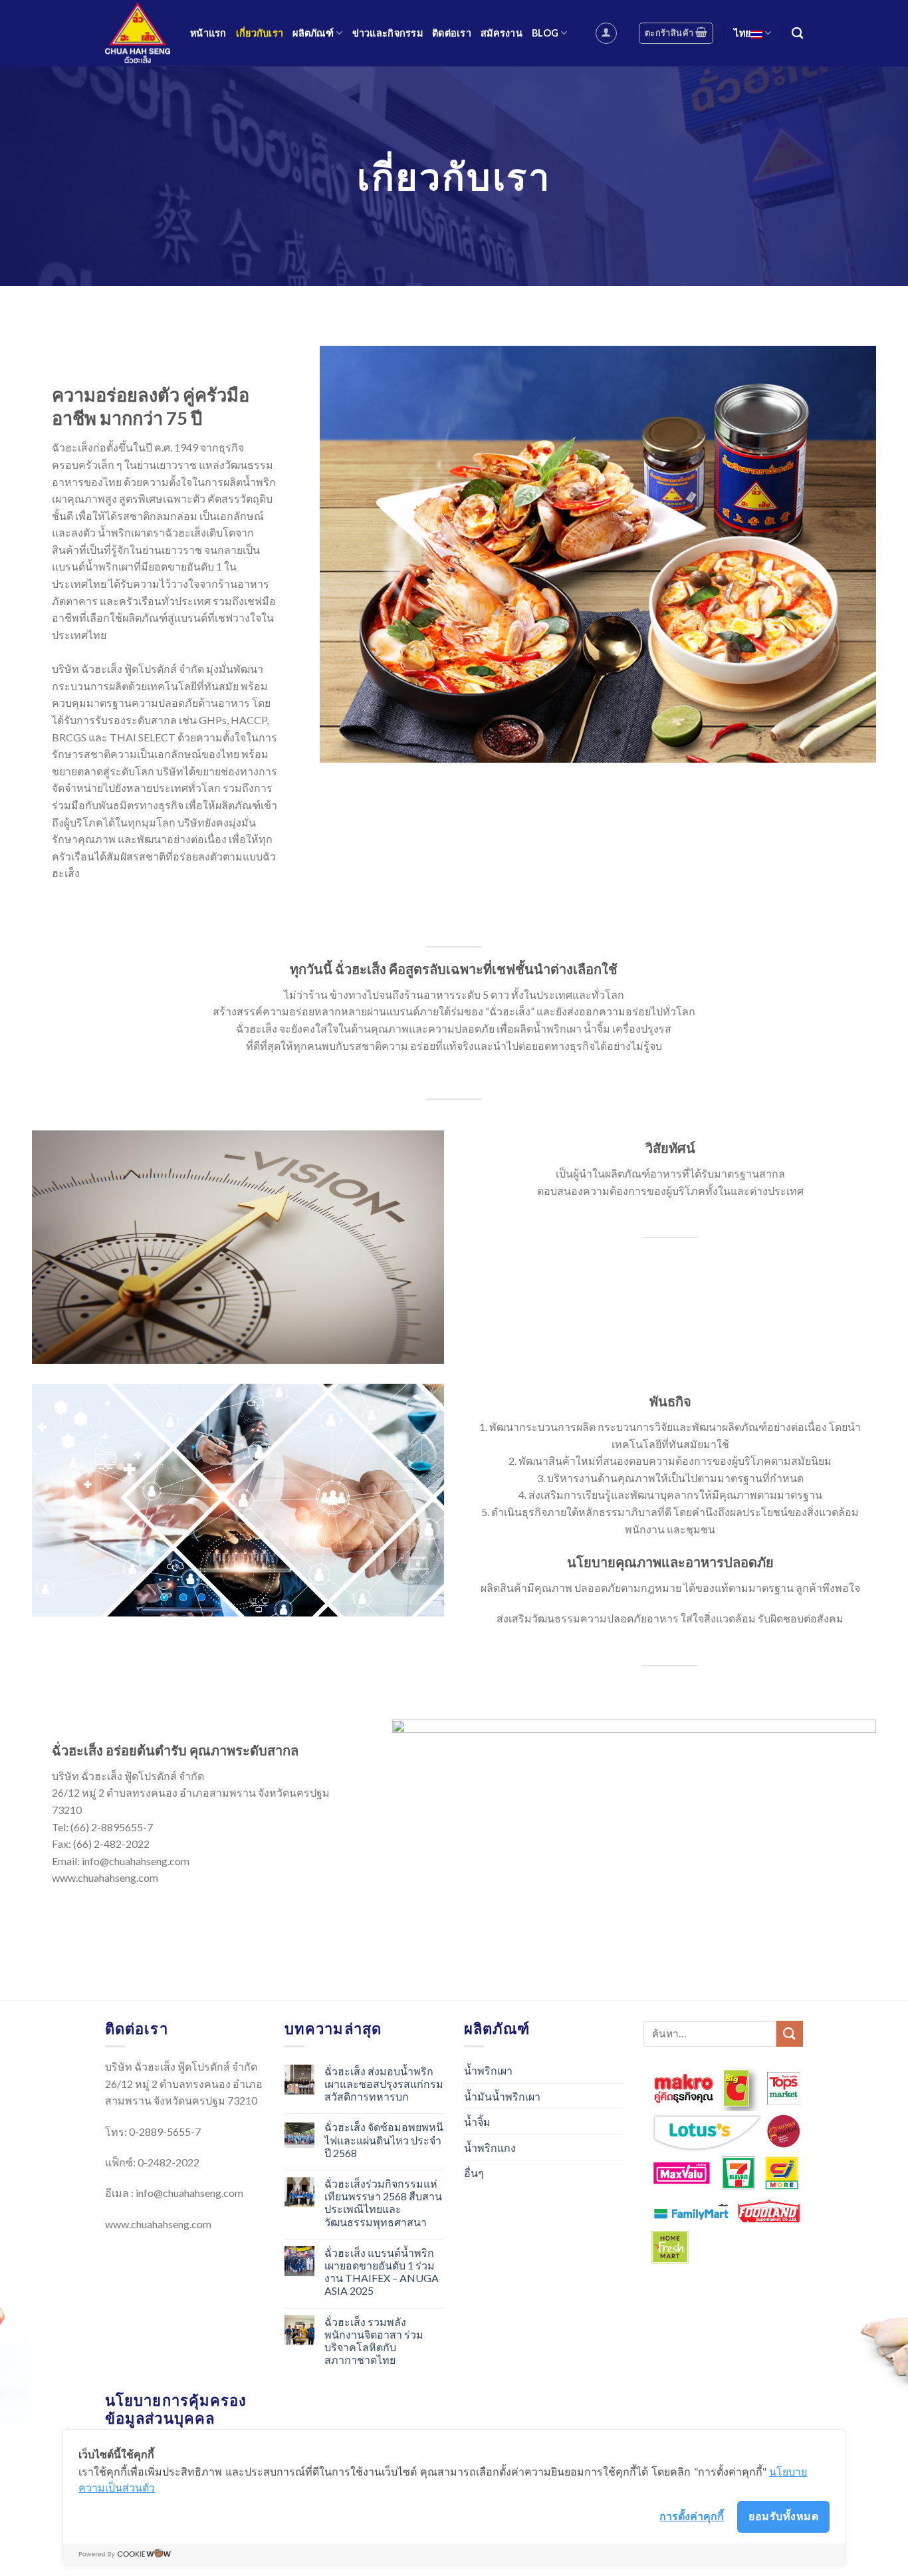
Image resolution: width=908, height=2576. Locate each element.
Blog (545, 33)
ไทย (742, 33)
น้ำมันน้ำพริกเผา (502, 2096)
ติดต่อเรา (452, 33)
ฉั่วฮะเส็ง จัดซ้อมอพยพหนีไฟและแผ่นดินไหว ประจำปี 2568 (384, 2139)
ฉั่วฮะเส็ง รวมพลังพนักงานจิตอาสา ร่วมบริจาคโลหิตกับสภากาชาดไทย (374, 2341)
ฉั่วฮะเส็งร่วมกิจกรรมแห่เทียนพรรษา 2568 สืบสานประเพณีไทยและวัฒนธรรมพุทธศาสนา (383, 2203)
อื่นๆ (474, 2173)
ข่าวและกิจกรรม (388, 33)
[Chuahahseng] (138, 33)
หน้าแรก (208, 33)
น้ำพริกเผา (488, 2070)
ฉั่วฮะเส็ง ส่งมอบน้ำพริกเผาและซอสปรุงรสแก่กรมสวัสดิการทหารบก (384, 2084)
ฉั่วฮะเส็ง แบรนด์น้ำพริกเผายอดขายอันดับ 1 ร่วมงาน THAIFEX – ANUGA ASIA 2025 (382, 2272)
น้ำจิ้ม (477, 2122)
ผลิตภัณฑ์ (313, 33)
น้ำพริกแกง (490, 2147)
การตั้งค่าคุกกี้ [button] (692, 2516)
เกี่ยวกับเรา (260, 33)
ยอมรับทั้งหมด (783, 2516)
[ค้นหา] (797, 34)
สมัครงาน (502, 33)
